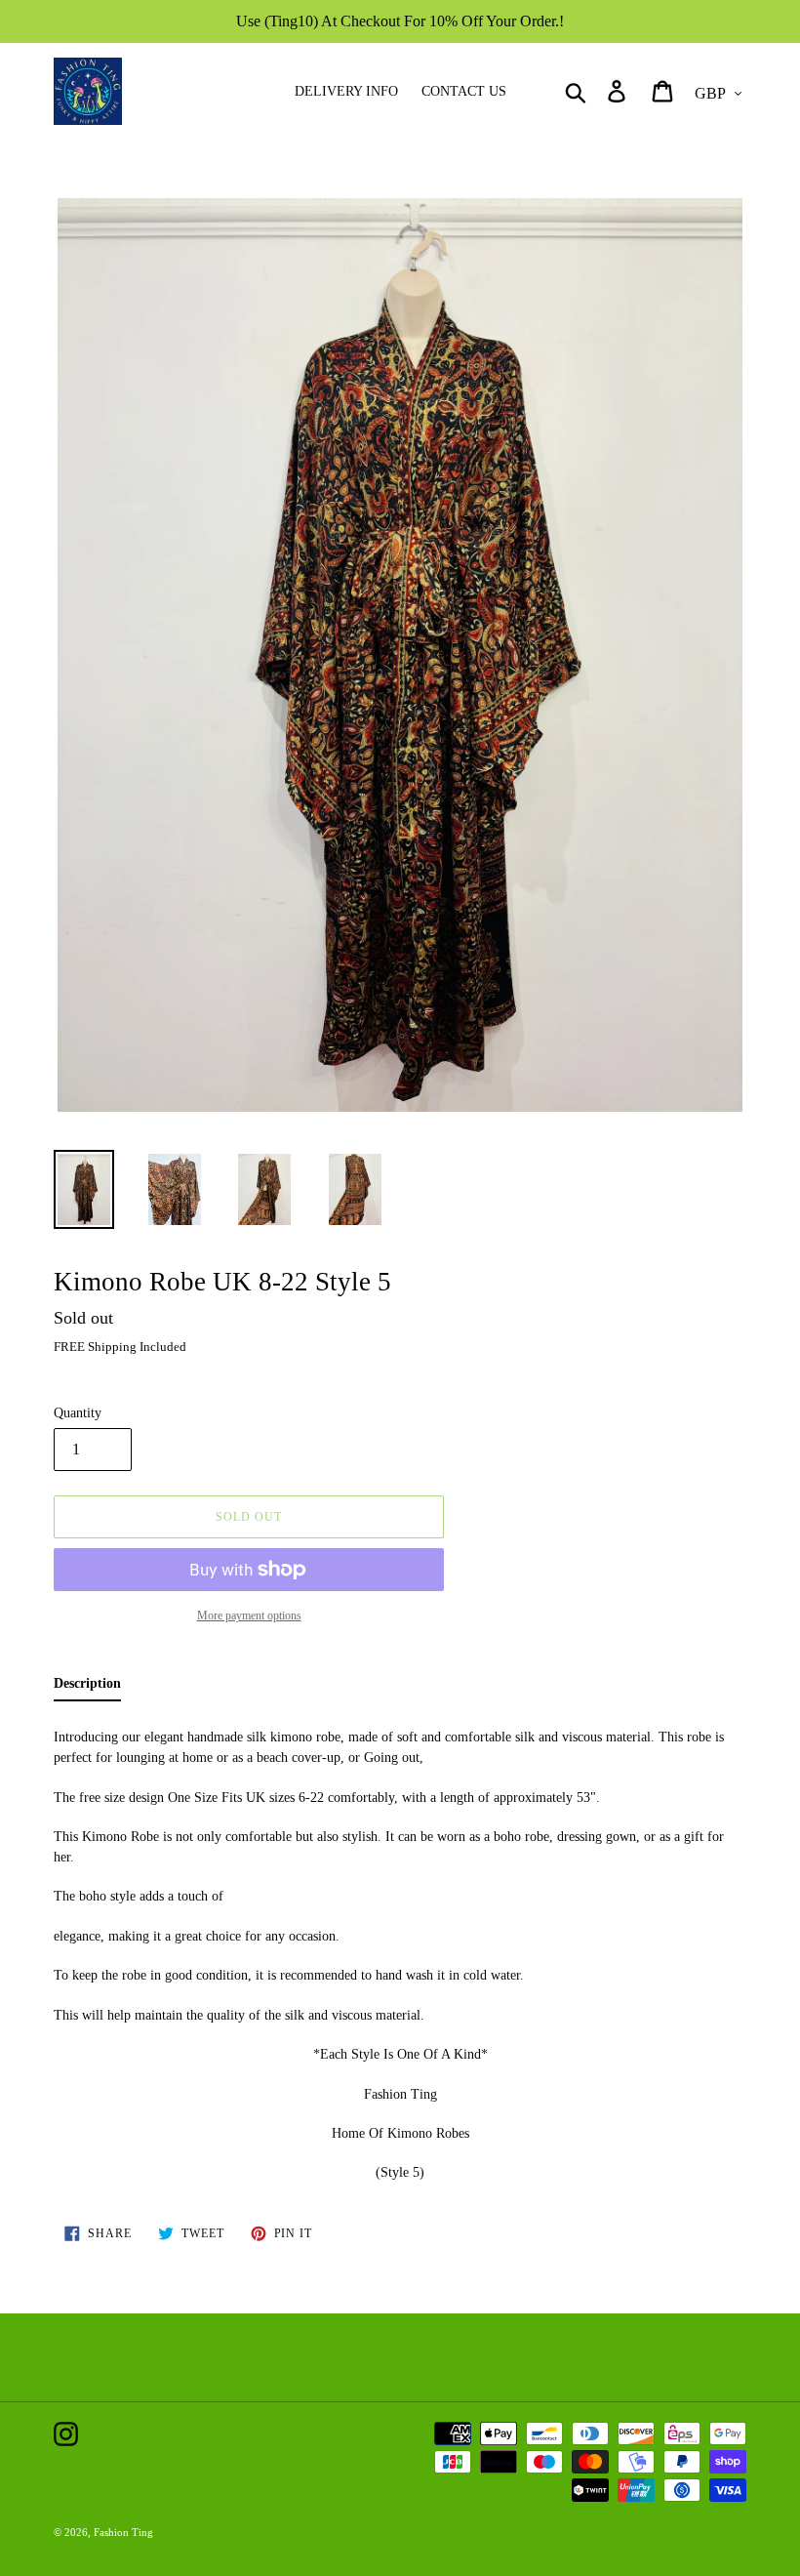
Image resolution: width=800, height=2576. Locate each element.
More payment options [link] (249, 1615)
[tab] (87, 1687)
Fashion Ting (123, 2532)
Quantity (78, 1413)
